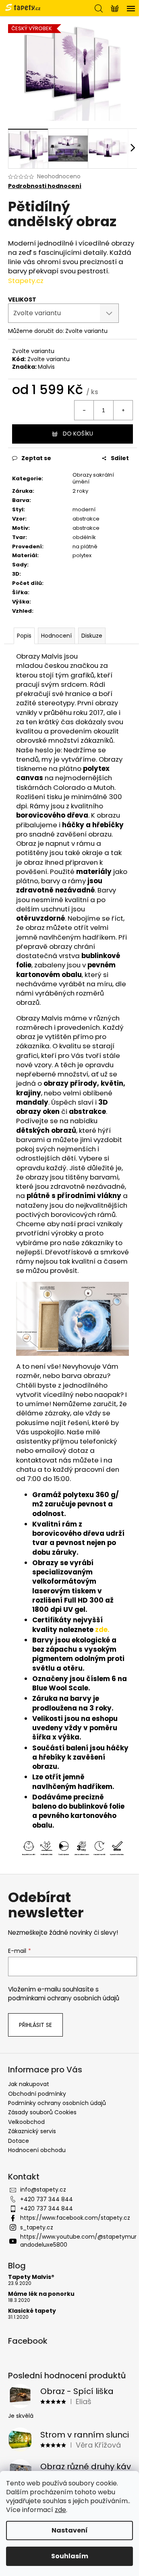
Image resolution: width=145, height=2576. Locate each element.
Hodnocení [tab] (56, 636)
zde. (102, 1630)
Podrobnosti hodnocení (45, 186)
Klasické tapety (32, 2311)
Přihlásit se (35, 2025)
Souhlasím (70, 2556)
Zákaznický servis (32, 2131)
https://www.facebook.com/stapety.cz (75, 2218)
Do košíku (78, 434)
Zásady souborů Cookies (42, 2112)
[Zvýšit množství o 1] (123, 410)
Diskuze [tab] (92, 636)
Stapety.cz (26, 281)
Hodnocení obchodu (37, 2150)
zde (60, 2510)
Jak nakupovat (29, 2084)
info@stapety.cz (43, 2190)
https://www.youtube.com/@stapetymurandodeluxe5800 (78, 2240)
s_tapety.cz (37, 2227)
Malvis (46, 367)
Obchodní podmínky (37, 2094)
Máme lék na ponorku (41, 2294)
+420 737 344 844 (47, 2199)
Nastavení (70, 2530)
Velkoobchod (26, 2122)
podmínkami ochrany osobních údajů (64, 1998)
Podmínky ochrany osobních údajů (57, 2103)
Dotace (19, 2141)
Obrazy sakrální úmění (93, 478)
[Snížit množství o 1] (84, 410)
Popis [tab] (24, 636)
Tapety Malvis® (31, 2277)
